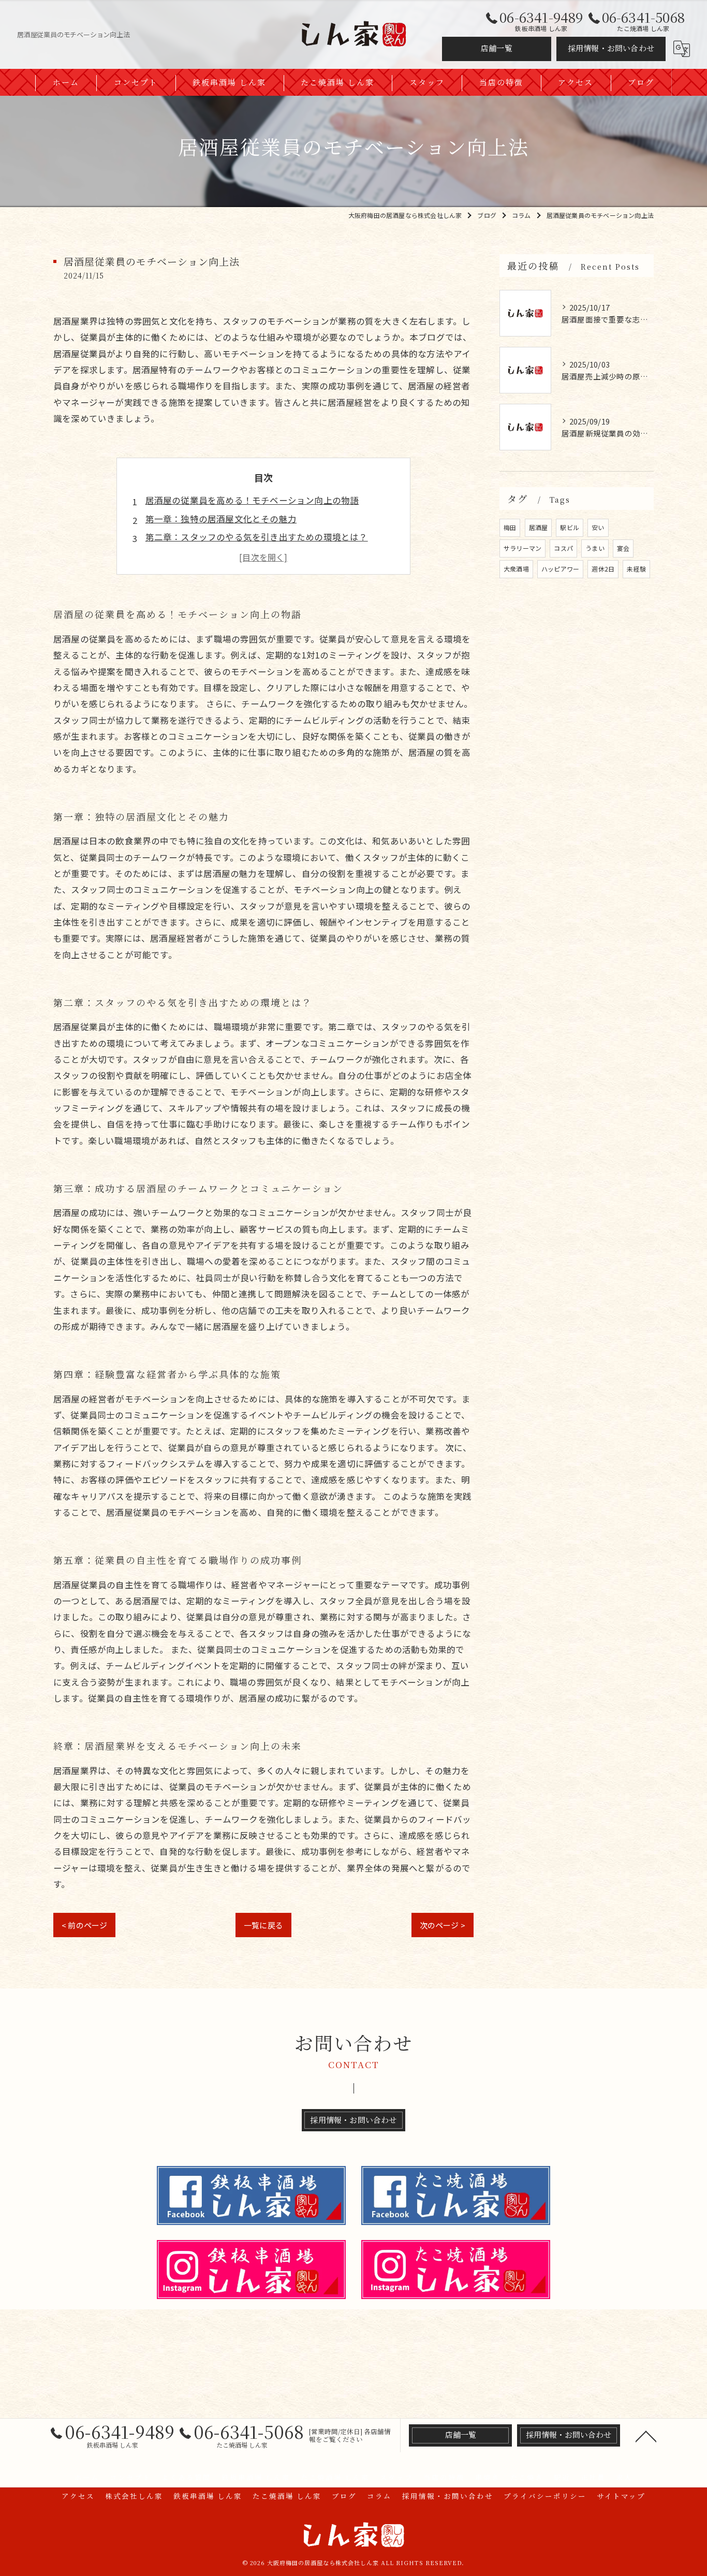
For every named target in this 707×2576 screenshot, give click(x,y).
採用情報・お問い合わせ (611, 48)
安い (598, 527)
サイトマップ (621, 2496)
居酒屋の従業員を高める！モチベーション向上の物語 (252, 500)
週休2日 (603, 569)
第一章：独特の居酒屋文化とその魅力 (221, 519)
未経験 (636, 569)
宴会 (623, 548)
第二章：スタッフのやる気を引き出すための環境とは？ (257, 537)
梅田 (510, 527)
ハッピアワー (560, 569)
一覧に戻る (263, 1925)
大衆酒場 (516, 569)
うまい (595, 548)
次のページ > (443, 1925)
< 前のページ (84, 1925)
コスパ (563, 548)
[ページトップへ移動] (646, 2436)
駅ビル (570, 527)
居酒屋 (539, 527)
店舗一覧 (497, 48)
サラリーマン (522, 548)
